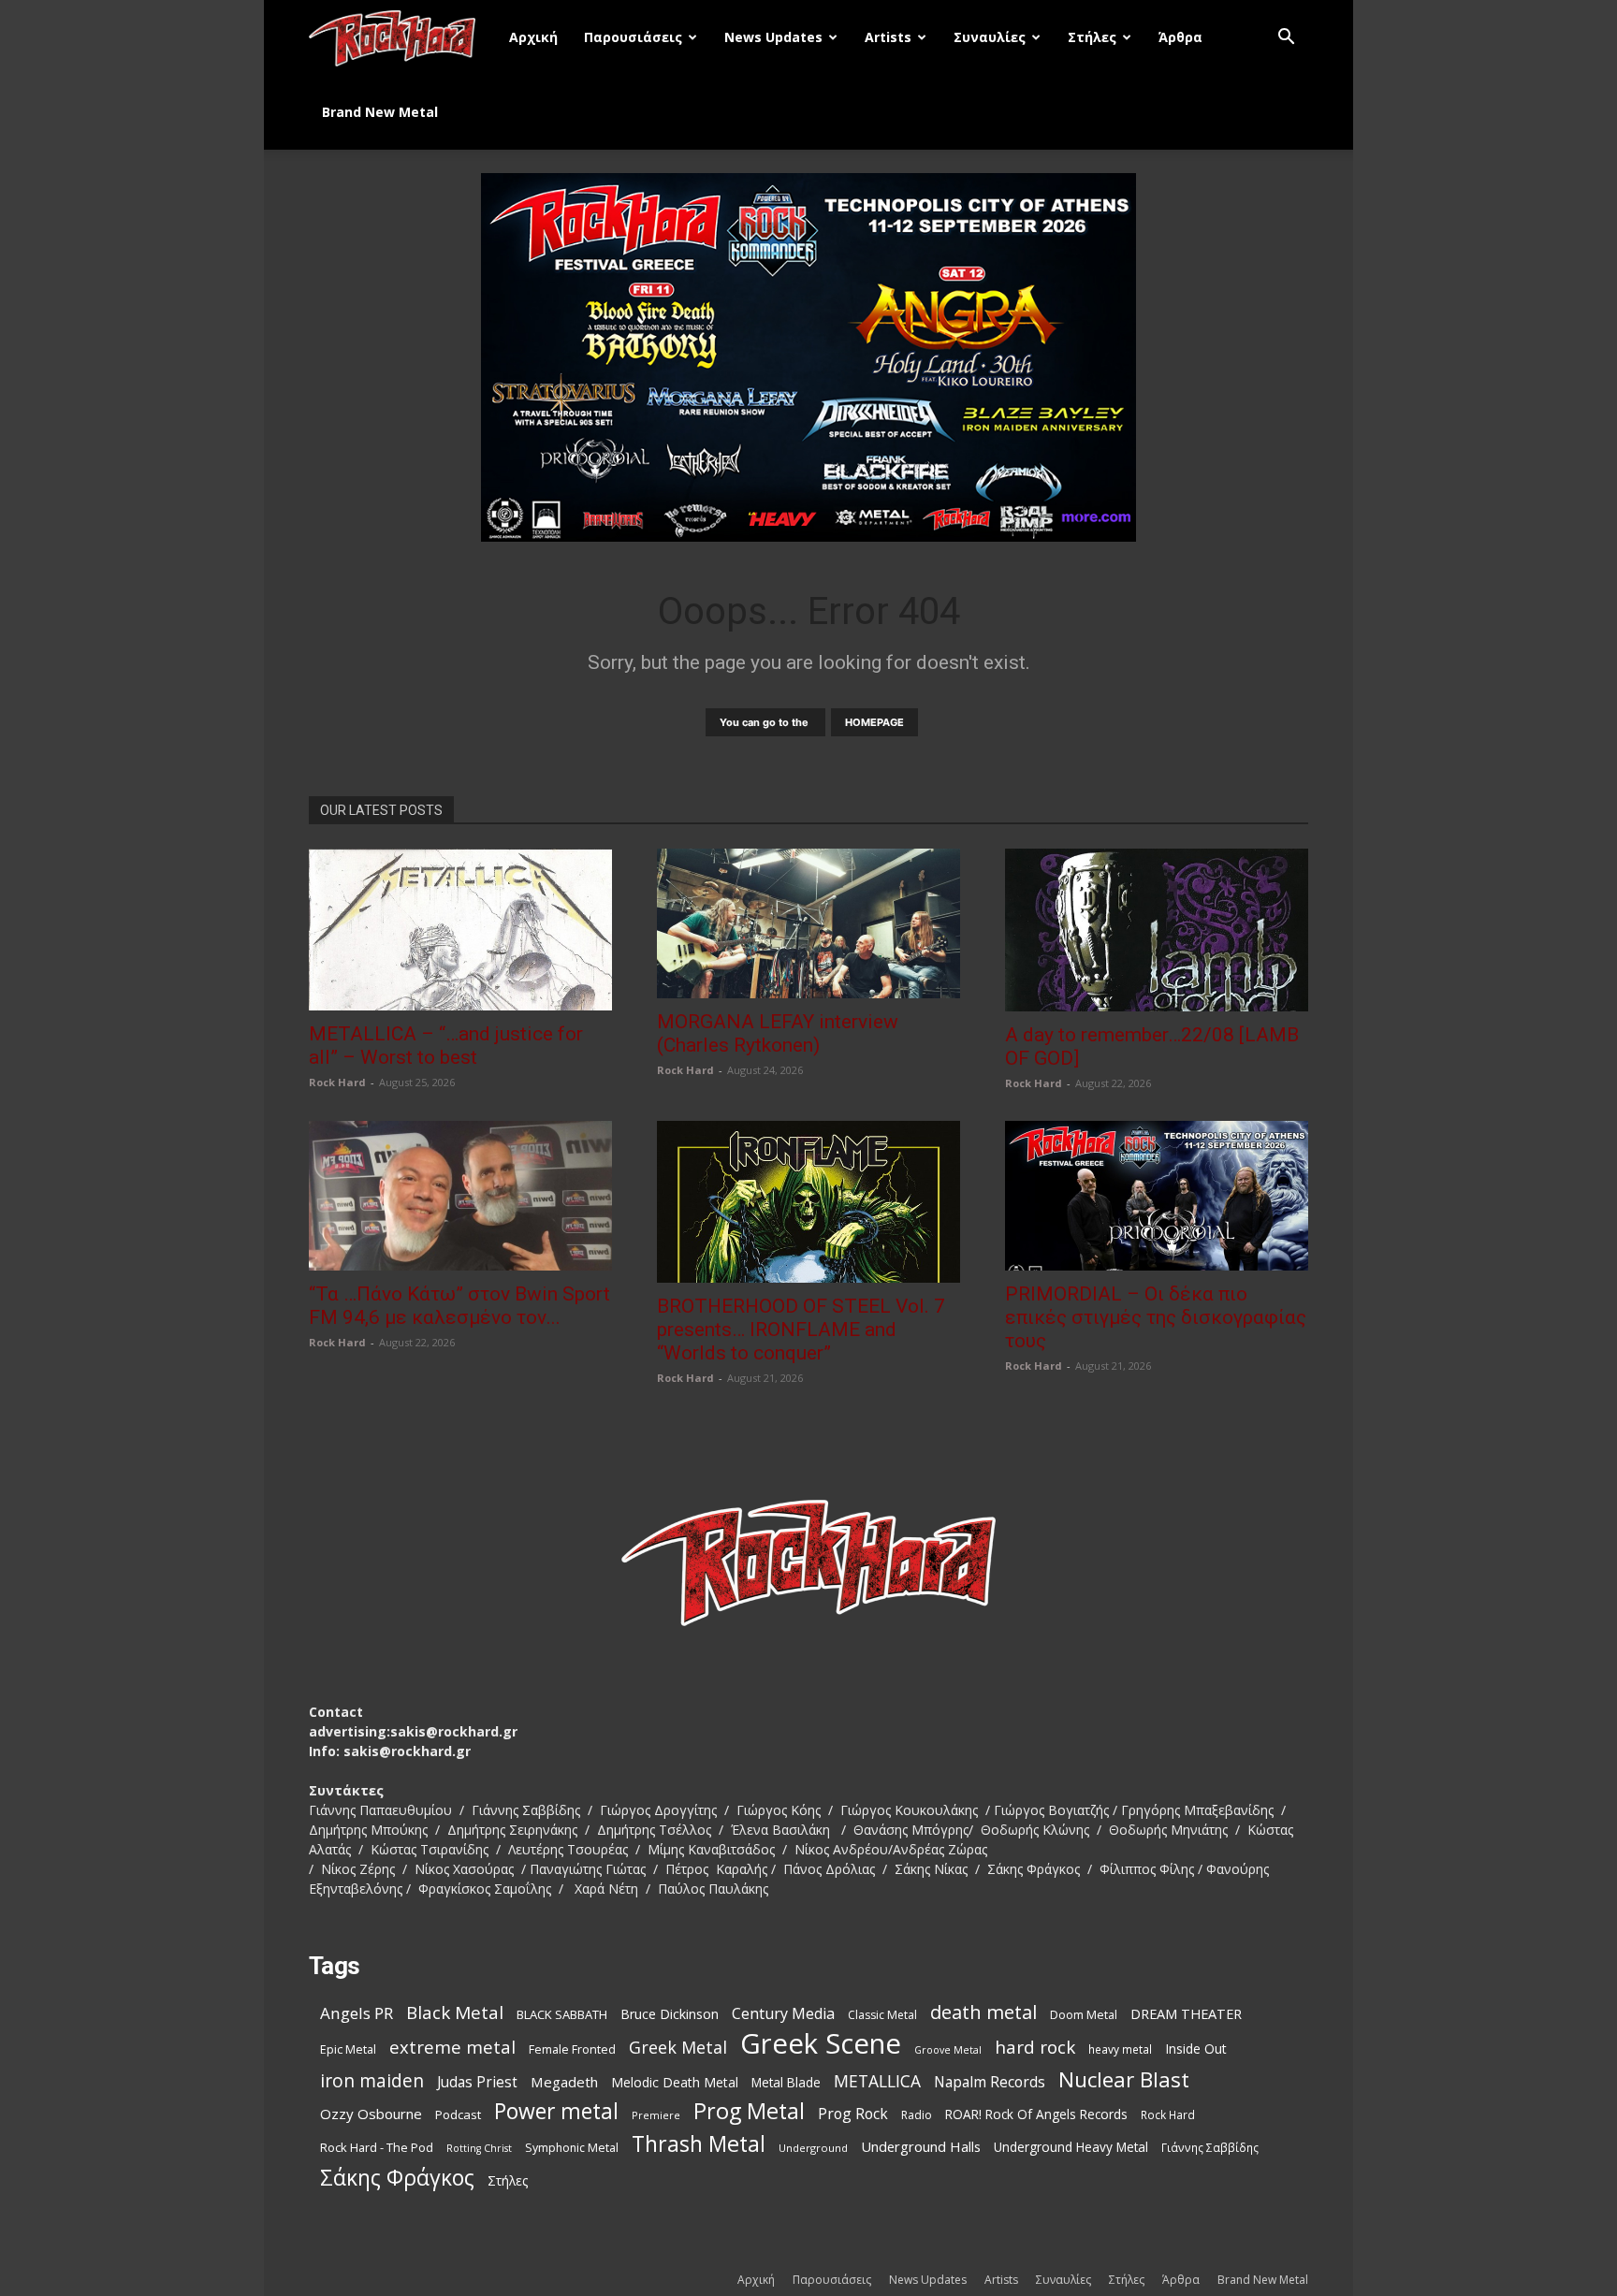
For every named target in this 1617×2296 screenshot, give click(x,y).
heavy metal (1120, 2049)
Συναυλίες (990, 37)
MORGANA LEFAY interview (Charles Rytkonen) (778, 1033)
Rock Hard (337, 1082)
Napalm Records (990, 2082)
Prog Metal (749, 2111)
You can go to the (765, 722)
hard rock (1035, 2048)
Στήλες (1092, 37)
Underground (813, 2148)
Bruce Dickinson (670, 2014)
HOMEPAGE (874, 722)
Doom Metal (1084, 2015)
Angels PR (357, 2013)
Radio (917, 2115)
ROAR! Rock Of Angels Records (1036, 2114)
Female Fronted (572, 2049)
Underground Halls (921, 2146)
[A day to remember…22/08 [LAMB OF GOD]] (1157, 930)
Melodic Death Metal (675, 2082)
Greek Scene (821, 2044)
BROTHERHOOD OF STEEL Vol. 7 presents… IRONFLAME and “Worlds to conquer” (801, 1330)
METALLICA (877, 2081)
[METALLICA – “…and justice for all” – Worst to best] (460, 930)
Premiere (656, 2115)
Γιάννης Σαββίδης (1210, 2147)
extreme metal (452, 2047)
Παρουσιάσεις (633, 37)
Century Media (783, 2014)
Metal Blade (786, 2082)
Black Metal (455, 2013)
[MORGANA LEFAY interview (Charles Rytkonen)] (808, 923)
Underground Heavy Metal (1071, 2147)
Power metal (556, 2111)
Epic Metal (348, 2049)
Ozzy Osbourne (371, 2114)
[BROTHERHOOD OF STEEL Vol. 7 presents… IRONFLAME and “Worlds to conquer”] (808, 1202)
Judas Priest (477, 2082)
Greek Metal (678, 2048)
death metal (983, 2012)
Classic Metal (882, 2015)
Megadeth (564, 2082)
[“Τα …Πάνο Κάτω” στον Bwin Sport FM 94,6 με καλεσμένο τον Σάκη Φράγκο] (460, 1196)
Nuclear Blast (1124, 2079)
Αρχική (533, 37)
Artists (888, 37)
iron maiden (372, 2080)
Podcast (458, 2114)
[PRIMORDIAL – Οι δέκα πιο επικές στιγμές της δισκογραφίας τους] (1157, 1196)
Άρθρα (1180, 37)
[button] (1286, 39)
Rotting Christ (479, 2148)
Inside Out (1196, 2049)
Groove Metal (948, 2050)
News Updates (773, 37)
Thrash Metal (699, 2144)
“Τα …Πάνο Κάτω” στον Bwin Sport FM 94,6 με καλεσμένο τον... (459, 1306)
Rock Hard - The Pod (377, 2147)
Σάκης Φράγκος (397, 2178)
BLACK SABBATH (562, 2014)
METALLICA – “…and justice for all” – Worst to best (446, 1046)
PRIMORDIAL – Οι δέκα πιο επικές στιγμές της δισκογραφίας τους (1156, 1317)
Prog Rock (853, 2114)
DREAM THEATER (1186, 2014)
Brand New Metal (380, 112)
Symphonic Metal (572, 2148)
